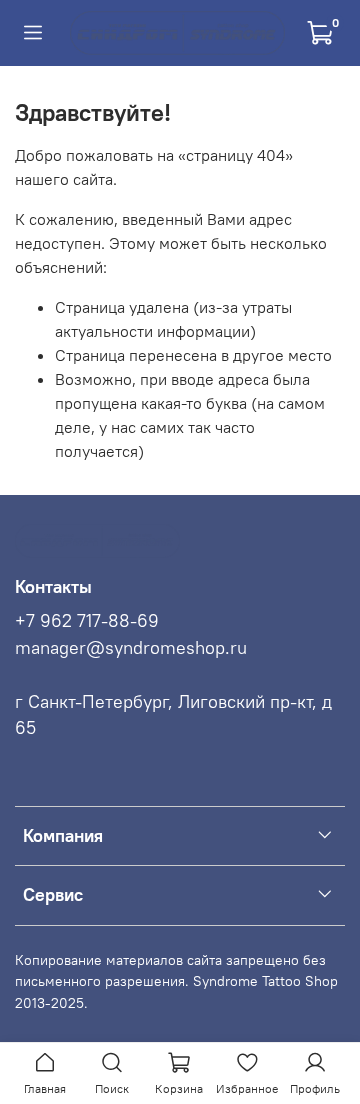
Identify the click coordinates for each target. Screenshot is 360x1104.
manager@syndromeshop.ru (131, 648)
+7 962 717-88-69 (87, 621)
